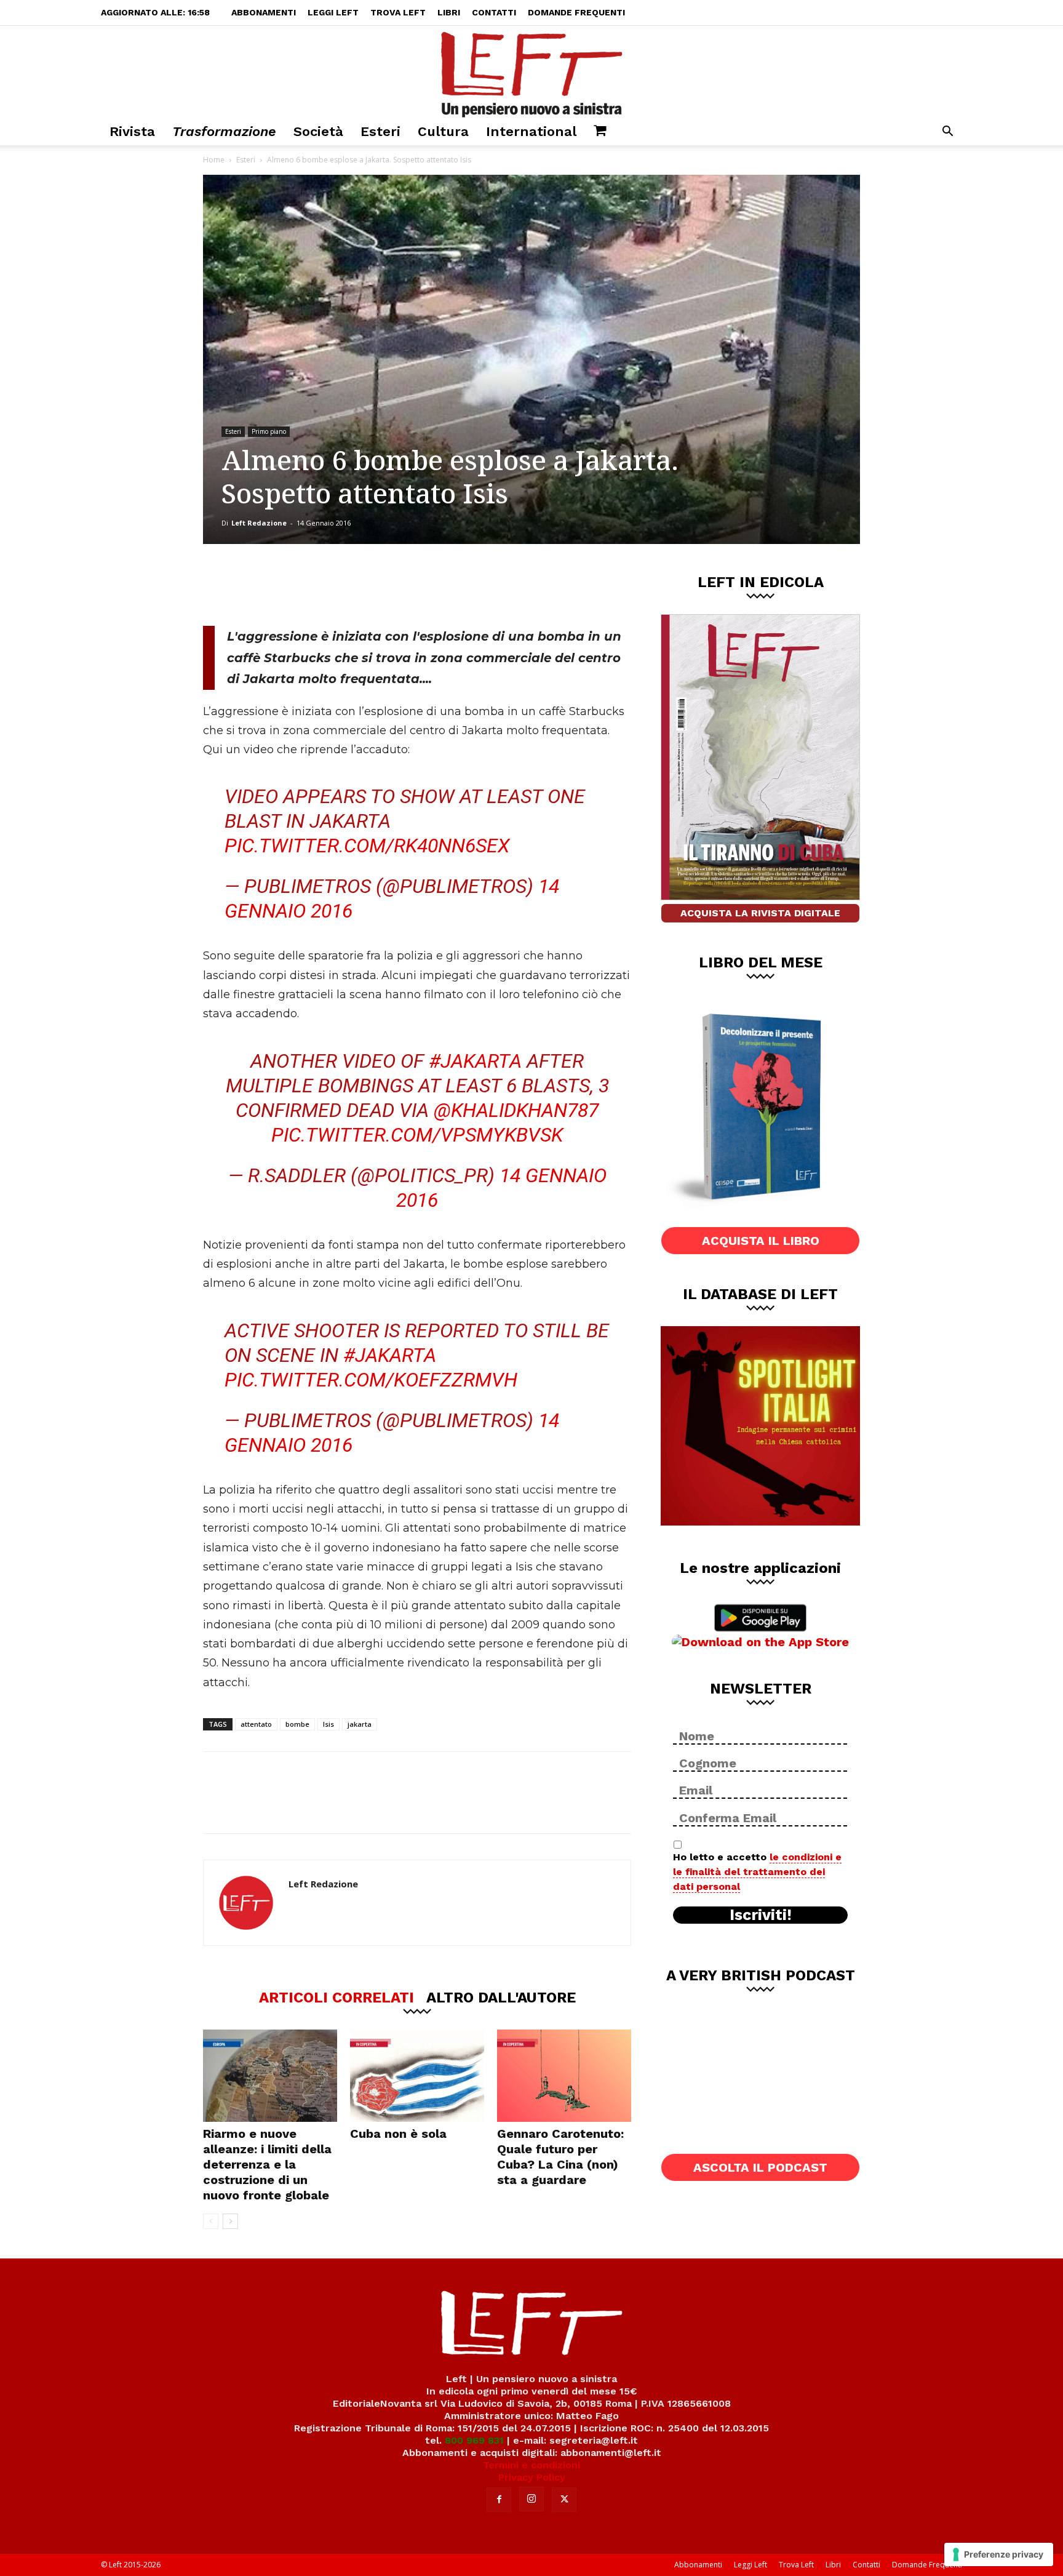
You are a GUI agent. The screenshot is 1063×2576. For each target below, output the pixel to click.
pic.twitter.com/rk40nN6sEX (367, 846)
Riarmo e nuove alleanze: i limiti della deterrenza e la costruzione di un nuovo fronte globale (267, 2164)
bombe (297, 1724)
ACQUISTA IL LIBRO (761, 1241)
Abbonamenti (264, 12)
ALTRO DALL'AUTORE (501, 1997)
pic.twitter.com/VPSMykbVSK (417, 1135)
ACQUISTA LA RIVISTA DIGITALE (760, 913)
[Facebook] (291, 585)
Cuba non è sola (398, 2134)
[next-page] (230, 2221)
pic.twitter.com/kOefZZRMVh (371, 1380)
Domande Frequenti (576, 12)
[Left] (531, 72)
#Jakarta (475, 1061)
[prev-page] (211, 2221)
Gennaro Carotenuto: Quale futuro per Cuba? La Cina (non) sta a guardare (560, 2157)
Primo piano (269, 431)
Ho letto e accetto (757, 1872)
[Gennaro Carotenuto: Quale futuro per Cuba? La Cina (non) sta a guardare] (564, 2076)
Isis (328, 1724)
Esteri (380, 131)
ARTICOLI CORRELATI (336, 1997)
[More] (413, 585)
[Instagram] (531, 2499)
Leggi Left (333, 12)
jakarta (360, 1724)
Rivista (132, 131)
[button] (947, 133)
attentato (256, 1724)
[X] (332, 585)
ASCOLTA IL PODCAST (760, 2167)
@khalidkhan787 (516, 1110)
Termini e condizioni (531, 2465)
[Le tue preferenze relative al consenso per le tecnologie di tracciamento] (999, 2554)
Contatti (494, 12)
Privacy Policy (532, 2477)
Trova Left (398, 12)
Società (318, 131)
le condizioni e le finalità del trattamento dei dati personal (757, 1872)
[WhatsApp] (372, 585)
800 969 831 (474, 2440)
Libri (449, 12)
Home (214, 160)
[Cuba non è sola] (417, 2076)
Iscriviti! (761, 1915)
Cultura (443, 131)
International (531, 131)
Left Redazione (259, 523)
